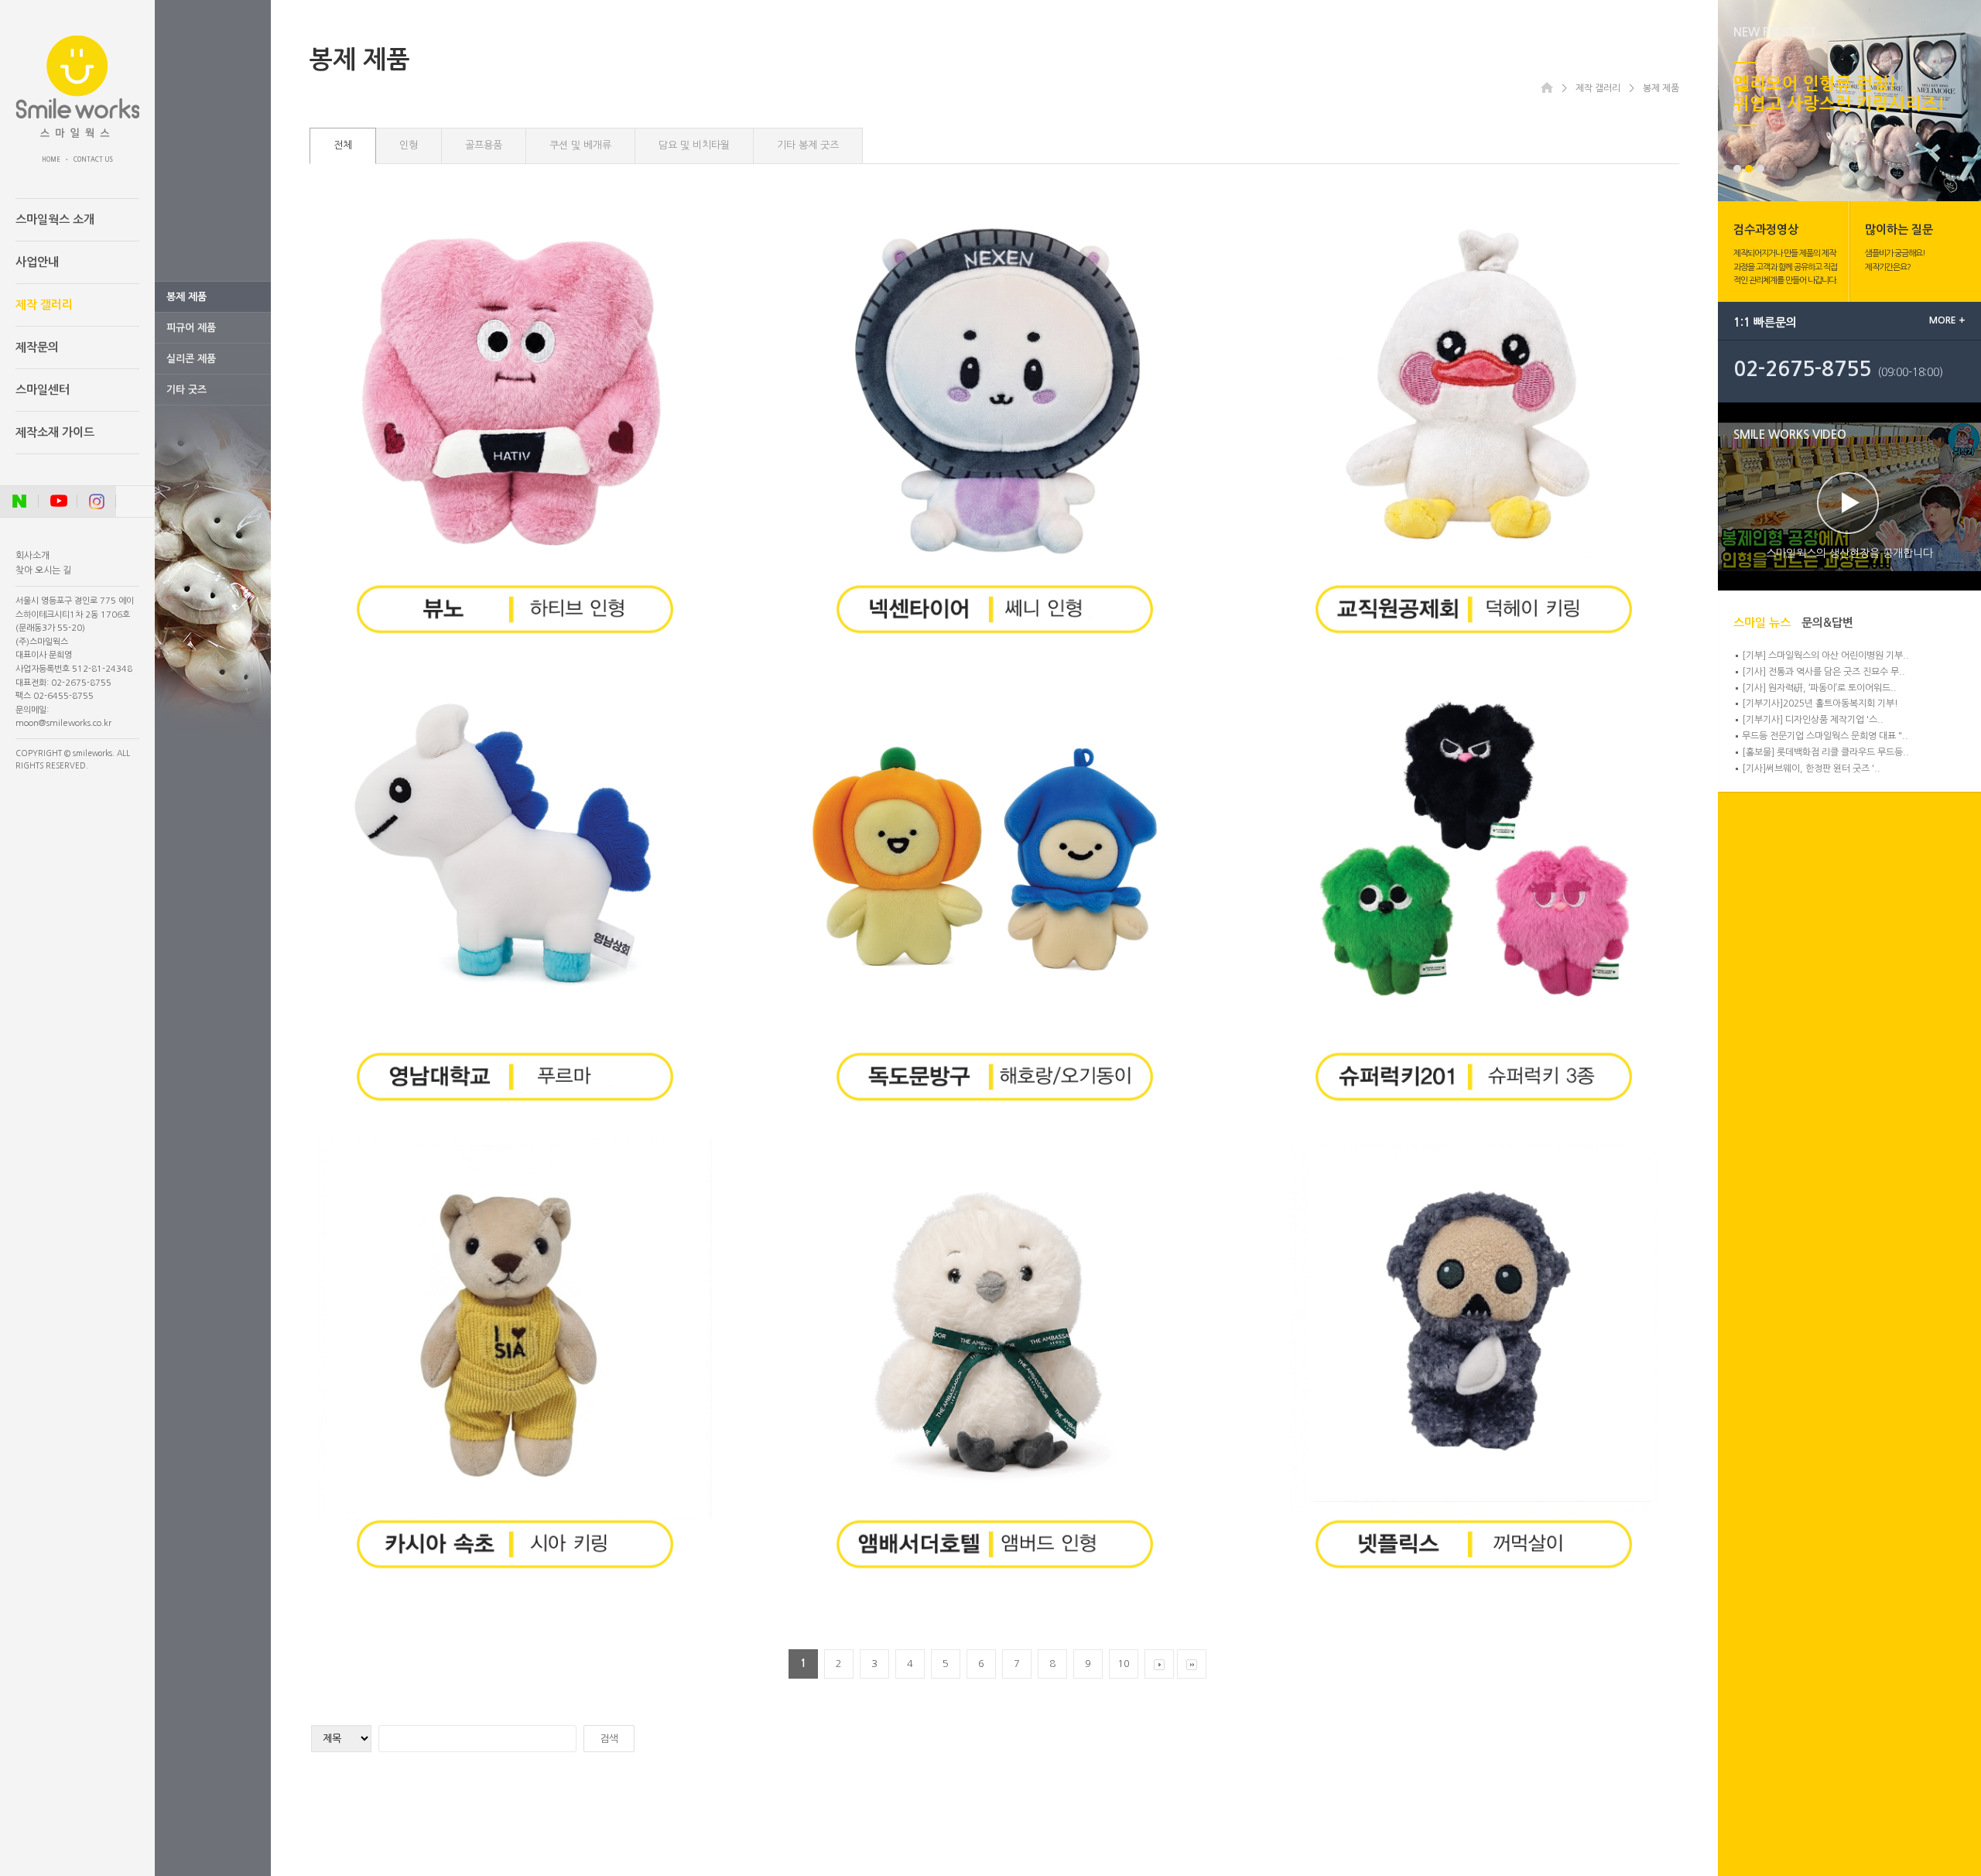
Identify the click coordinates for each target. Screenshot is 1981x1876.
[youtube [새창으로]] (58, 502)
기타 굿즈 (186, 390)
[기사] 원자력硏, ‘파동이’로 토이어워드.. (1819, 688)
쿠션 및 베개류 (580, 145)
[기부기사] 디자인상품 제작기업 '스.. (1813, 720)
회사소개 (33, 556)
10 (1124, 1664)
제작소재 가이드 (55, 432)
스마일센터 (43, 390)
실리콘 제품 (191, 359)
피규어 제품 (191, 328)
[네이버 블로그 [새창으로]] (19, 502)
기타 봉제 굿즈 (808, 145)
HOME (51, 159)
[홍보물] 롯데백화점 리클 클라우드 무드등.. (1825, 752)
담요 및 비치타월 (694, 145)
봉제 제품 (186, 297)
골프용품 (484, 145)
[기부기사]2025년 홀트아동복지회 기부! (1820, 703)
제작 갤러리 (44, 305)
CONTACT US (93, 159)
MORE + (1947, 320)
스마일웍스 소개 (55, 219)
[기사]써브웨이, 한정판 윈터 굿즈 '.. (1811, 769)
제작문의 (37, 347)
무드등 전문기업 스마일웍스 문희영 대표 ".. (1825, 736)
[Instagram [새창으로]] (97, 502)
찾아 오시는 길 (43, 570)
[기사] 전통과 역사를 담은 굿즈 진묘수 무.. (1824, 672)
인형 (409, 145)
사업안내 (37, 262)
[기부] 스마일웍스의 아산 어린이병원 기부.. (1825, 656)
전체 (343, 145)
